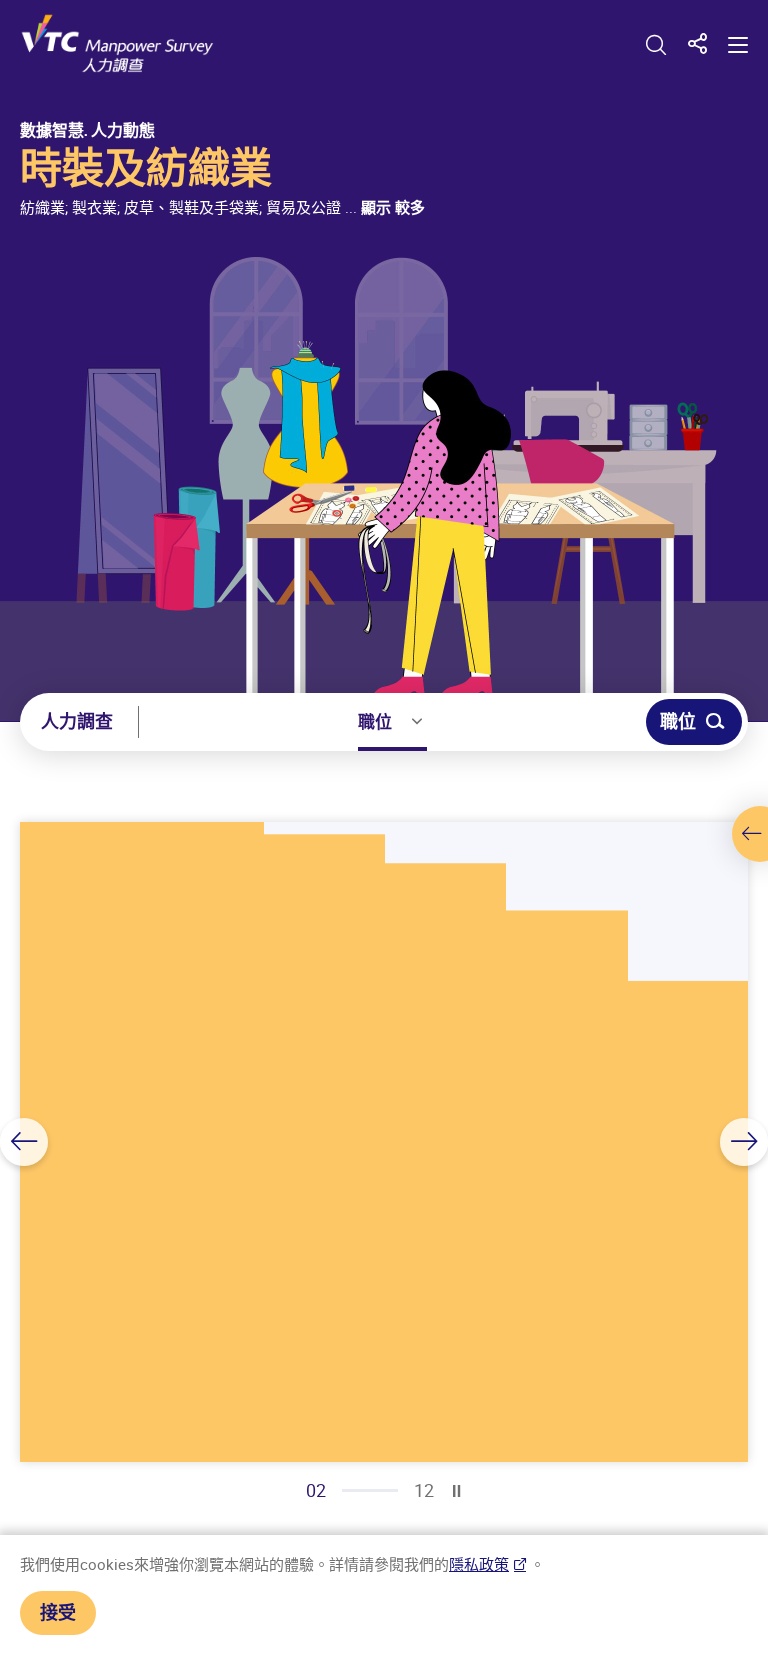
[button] (24, 1142)
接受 (58, 1612)
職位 (375, 721)
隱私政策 (479, 1564)
